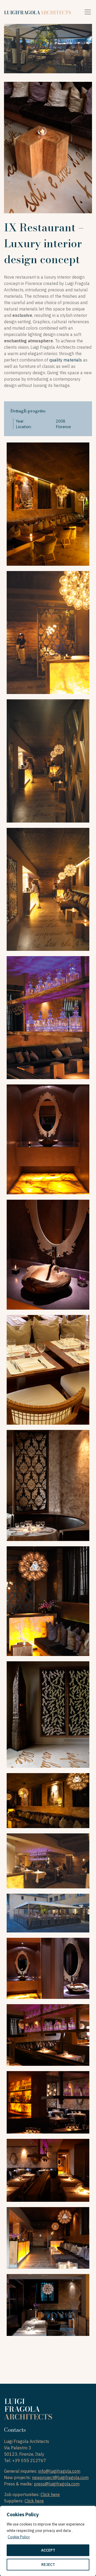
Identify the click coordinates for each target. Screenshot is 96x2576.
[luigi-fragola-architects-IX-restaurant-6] (48, 1968)
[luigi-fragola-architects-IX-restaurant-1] (48, 2305)
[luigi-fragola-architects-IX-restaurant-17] (48, 889)
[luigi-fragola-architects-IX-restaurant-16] (48, 1018)
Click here (50, 2494)
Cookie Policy (19, 2537)
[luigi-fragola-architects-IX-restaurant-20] (48, 504)
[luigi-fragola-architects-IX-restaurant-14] (48, 1255)
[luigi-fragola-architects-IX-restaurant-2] (48, 2238)
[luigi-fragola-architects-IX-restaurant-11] (48, 1601)
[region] (48, 2541)
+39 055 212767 (29, 2460)
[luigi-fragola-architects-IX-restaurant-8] (48, 1861)
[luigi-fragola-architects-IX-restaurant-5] (48, 2035)
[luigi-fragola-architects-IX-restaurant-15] (48, 1139)
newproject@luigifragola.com (60, 2477)
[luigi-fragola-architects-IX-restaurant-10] (48, 1714)
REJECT (48, 2565)
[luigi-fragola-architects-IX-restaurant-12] (48, 1485)
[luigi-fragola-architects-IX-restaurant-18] (48, 761)
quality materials (66, 360)
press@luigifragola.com (57, 2484)
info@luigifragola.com (59, 2471)
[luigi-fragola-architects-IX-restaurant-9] (48, 1801)
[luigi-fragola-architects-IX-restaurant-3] (48, 2170)
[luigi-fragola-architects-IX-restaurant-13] (48, 1370)
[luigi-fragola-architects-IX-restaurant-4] (48, 2102)
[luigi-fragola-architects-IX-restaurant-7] (48, 1913)
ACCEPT (48, 2550)
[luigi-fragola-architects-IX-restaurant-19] (48, 633)
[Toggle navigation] (88, 12)
